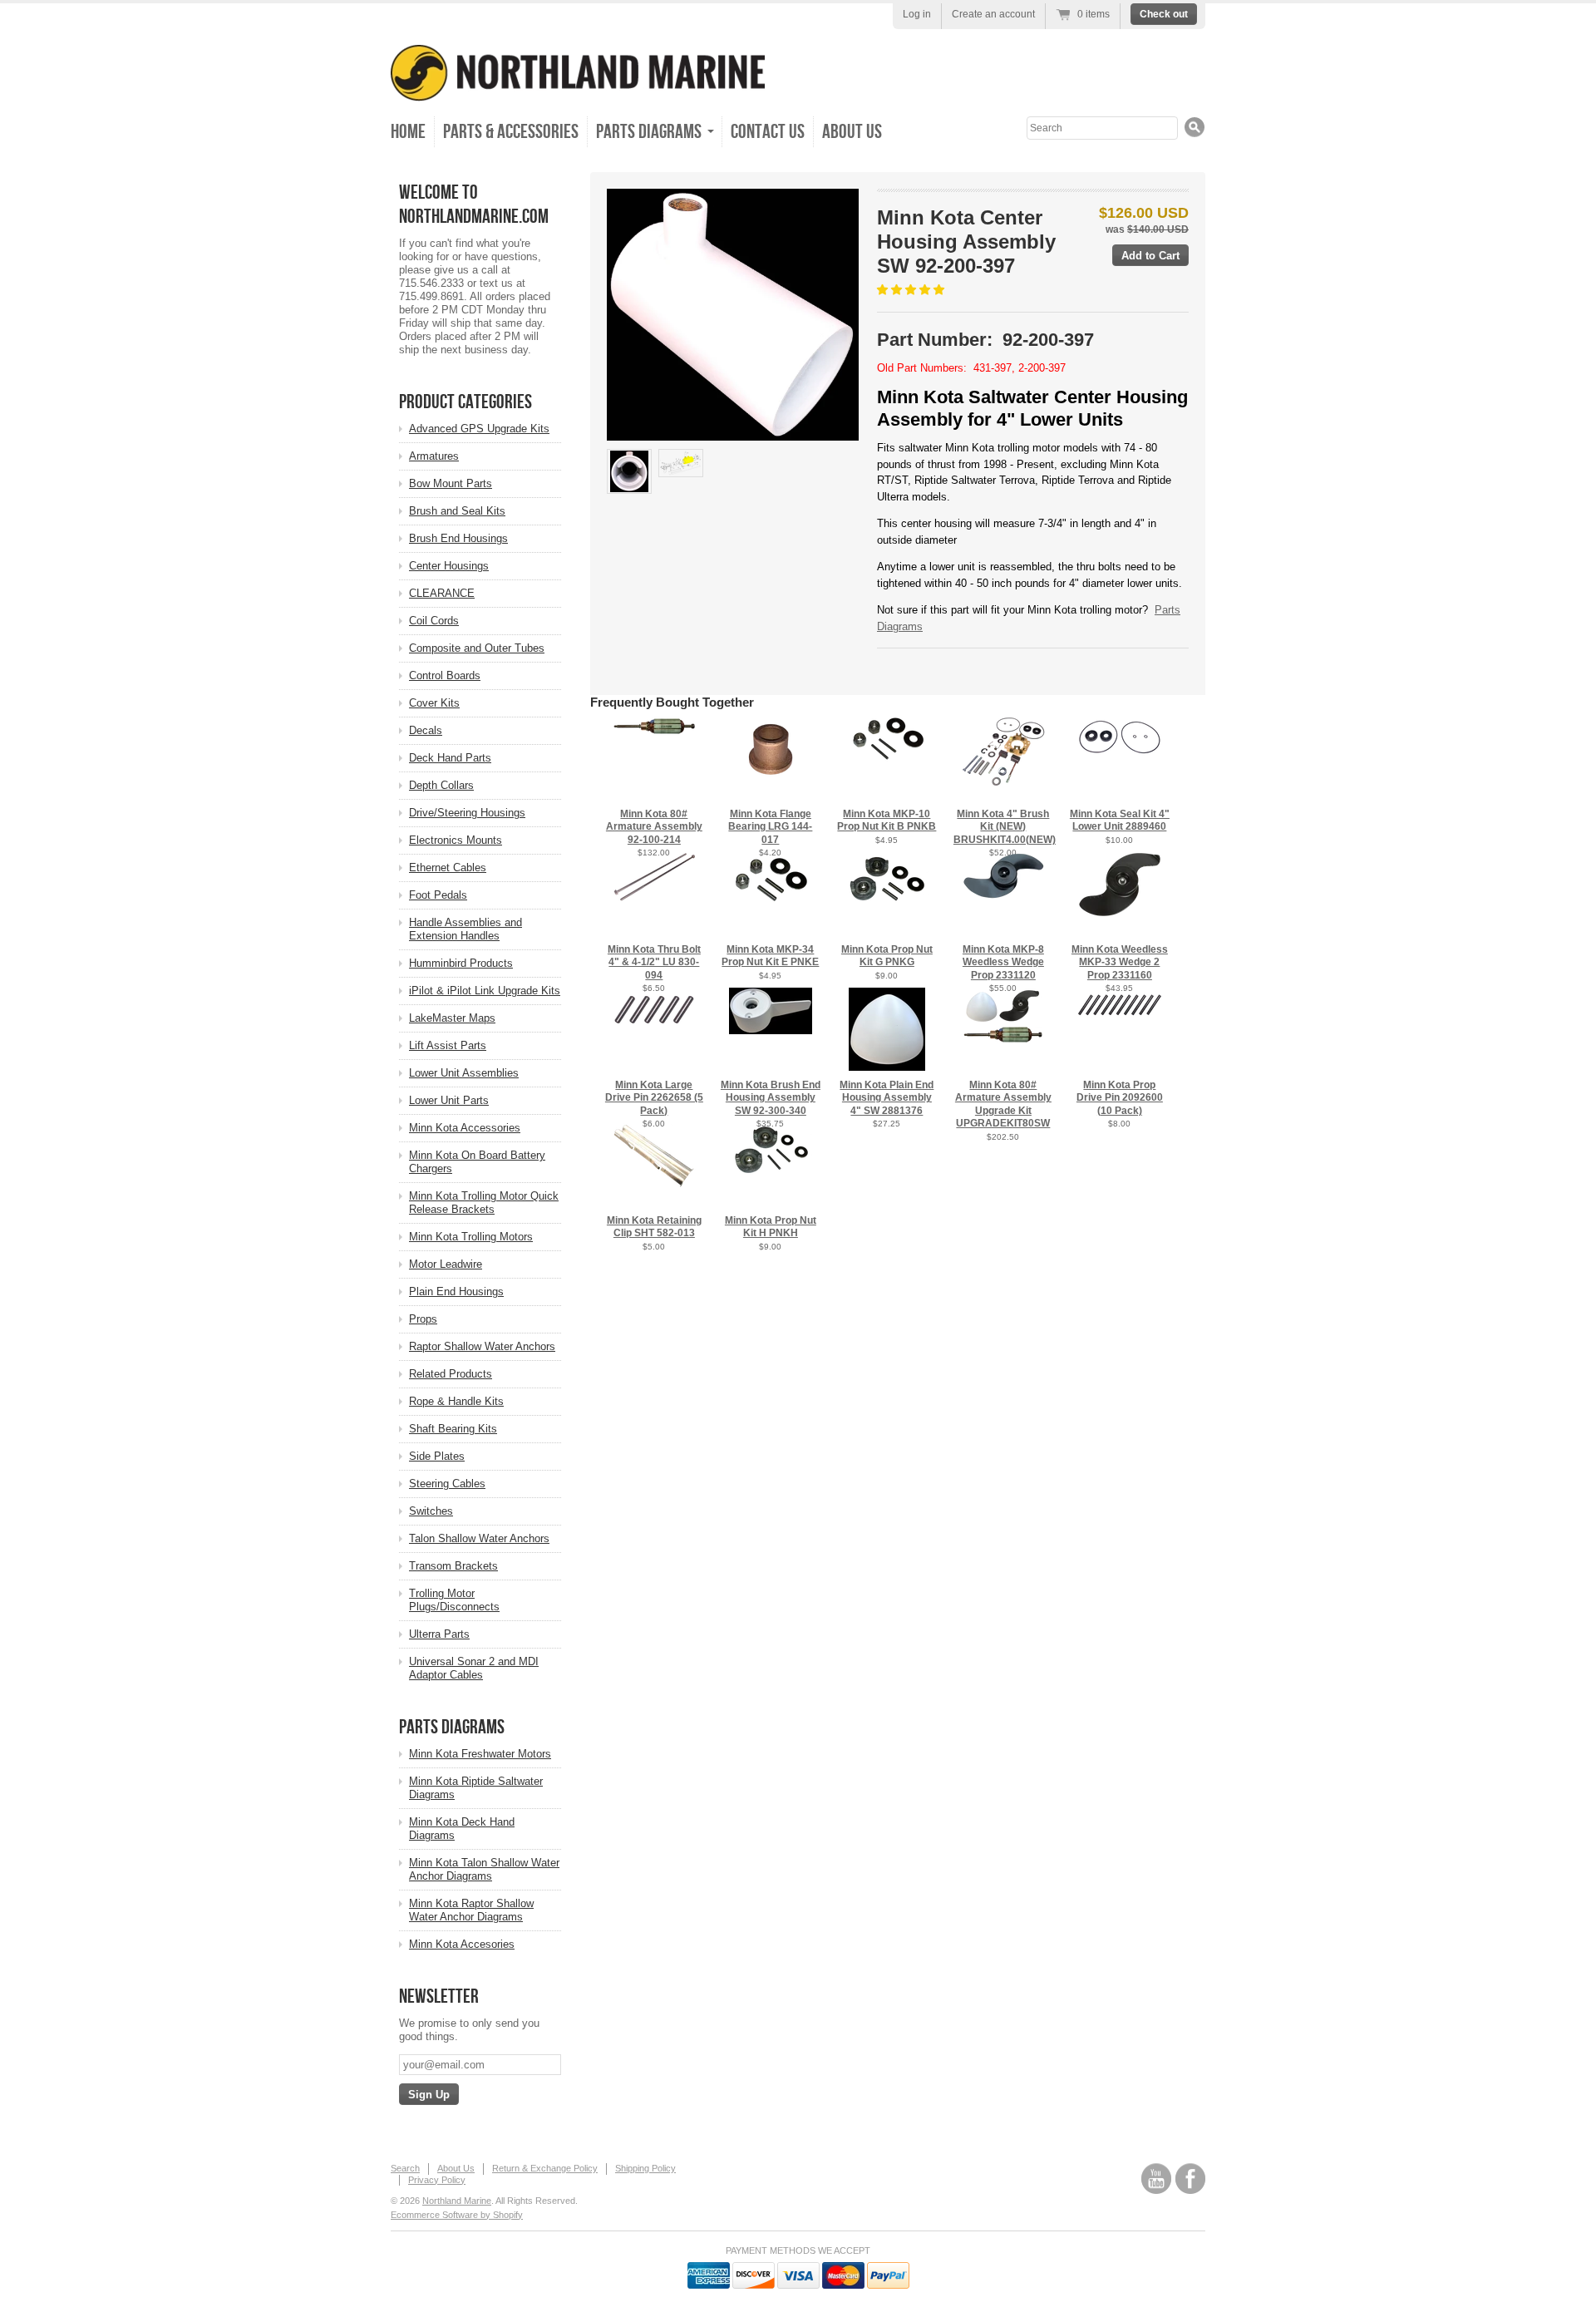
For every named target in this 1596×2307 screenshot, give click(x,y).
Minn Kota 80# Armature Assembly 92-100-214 (654, 827)
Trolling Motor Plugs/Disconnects (454, 1600)
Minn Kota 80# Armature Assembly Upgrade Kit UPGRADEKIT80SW (1003, 1104)
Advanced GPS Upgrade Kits (479, 429)
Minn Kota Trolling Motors (471, 1237)
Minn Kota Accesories (462, 1944)
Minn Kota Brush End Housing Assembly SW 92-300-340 (771, 1098)
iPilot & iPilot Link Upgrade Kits (485, 991)
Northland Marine (457, 2201)
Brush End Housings (458, 538)
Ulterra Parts (439, 1634)
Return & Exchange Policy (545, 2168)
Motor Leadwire (446, 1264)
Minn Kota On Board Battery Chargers (477, 1162)
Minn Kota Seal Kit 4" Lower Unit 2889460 (1120, 821)
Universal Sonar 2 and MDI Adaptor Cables (474, 1668)
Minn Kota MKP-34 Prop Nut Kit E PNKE (770, 956)
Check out (1164, 14)
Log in (917, 14)
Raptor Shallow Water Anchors (482, 1346)
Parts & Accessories (511, 132)
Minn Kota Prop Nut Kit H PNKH (771, 1227)
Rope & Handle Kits (456, 1401)
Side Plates (437, 1456)
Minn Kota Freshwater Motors (480, 1754)
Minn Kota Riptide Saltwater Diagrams (476, 1788)
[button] (912, 290)
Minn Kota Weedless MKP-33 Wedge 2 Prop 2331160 (1120, 962)
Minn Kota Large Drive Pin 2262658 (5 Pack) (654, 1098)
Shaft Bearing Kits (453, 1429)
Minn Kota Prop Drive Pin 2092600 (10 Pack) (1120, 1098)
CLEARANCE (442, 593)
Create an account (993, 14)
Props (423, 1319)
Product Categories (465, 402)
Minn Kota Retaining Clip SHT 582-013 (654, 1227)
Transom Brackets (453, 1566)
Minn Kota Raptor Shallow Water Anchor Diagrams (471, 1910)
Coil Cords (434, 621)
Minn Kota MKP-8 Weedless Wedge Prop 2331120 (1003, 962)
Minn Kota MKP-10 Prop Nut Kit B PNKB (887, 821)
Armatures (434, 456)
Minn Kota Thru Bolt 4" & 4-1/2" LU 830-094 (654, 962)
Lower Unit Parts (449, 1100)
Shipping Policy (645, 2168)
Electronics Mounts (456, 840)
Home (408, 132)
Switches (431, 1511)
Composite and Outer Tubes (477, 648)
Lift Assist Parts (448, 1045)
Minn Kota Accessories (465, 1128)
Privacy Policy (437, 2180)
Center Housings (449, 566)
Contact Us (768, 132)
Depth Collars (441, 785)
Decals (426, 730)
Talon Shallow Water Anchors (479, 1538)
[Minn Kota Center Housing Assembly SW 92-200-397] (733, 315)
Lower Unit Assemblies (464, 1073)
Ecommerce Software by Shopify (457, 2215)
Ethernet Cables (448, 868)
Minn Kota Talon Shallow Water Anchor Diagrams (484, 1869)
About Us (852, 132)
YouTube (1156, 2179)
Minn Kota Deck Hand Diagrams (462, 1829)
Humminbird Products (461, 963)
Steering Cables (447, 1484)
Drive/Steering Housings (467, 813)
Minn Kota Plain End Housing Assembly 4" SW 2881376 (887, 1098)
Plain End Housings (456, 1292)
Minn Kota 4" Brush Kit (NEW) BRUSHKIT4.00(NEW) (1005, 827)
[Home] (578, 89)
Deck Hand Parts (450, 758)
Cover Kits (434, 703)
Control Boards (445, 675)
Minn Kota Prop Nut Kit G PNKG (887, 956)
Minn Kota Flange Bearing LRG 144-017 (770, 827)
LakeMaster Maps (452, 1018)
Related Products (451, 1374)
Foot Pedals (438, 895)
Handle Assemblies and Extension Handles (465, 929)
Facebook (1190, 2179)
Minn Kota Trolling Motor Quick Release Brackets (484, 1203)
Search (405, 2168)
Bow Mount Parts (451, 483)
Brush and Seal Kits (457, 511)
